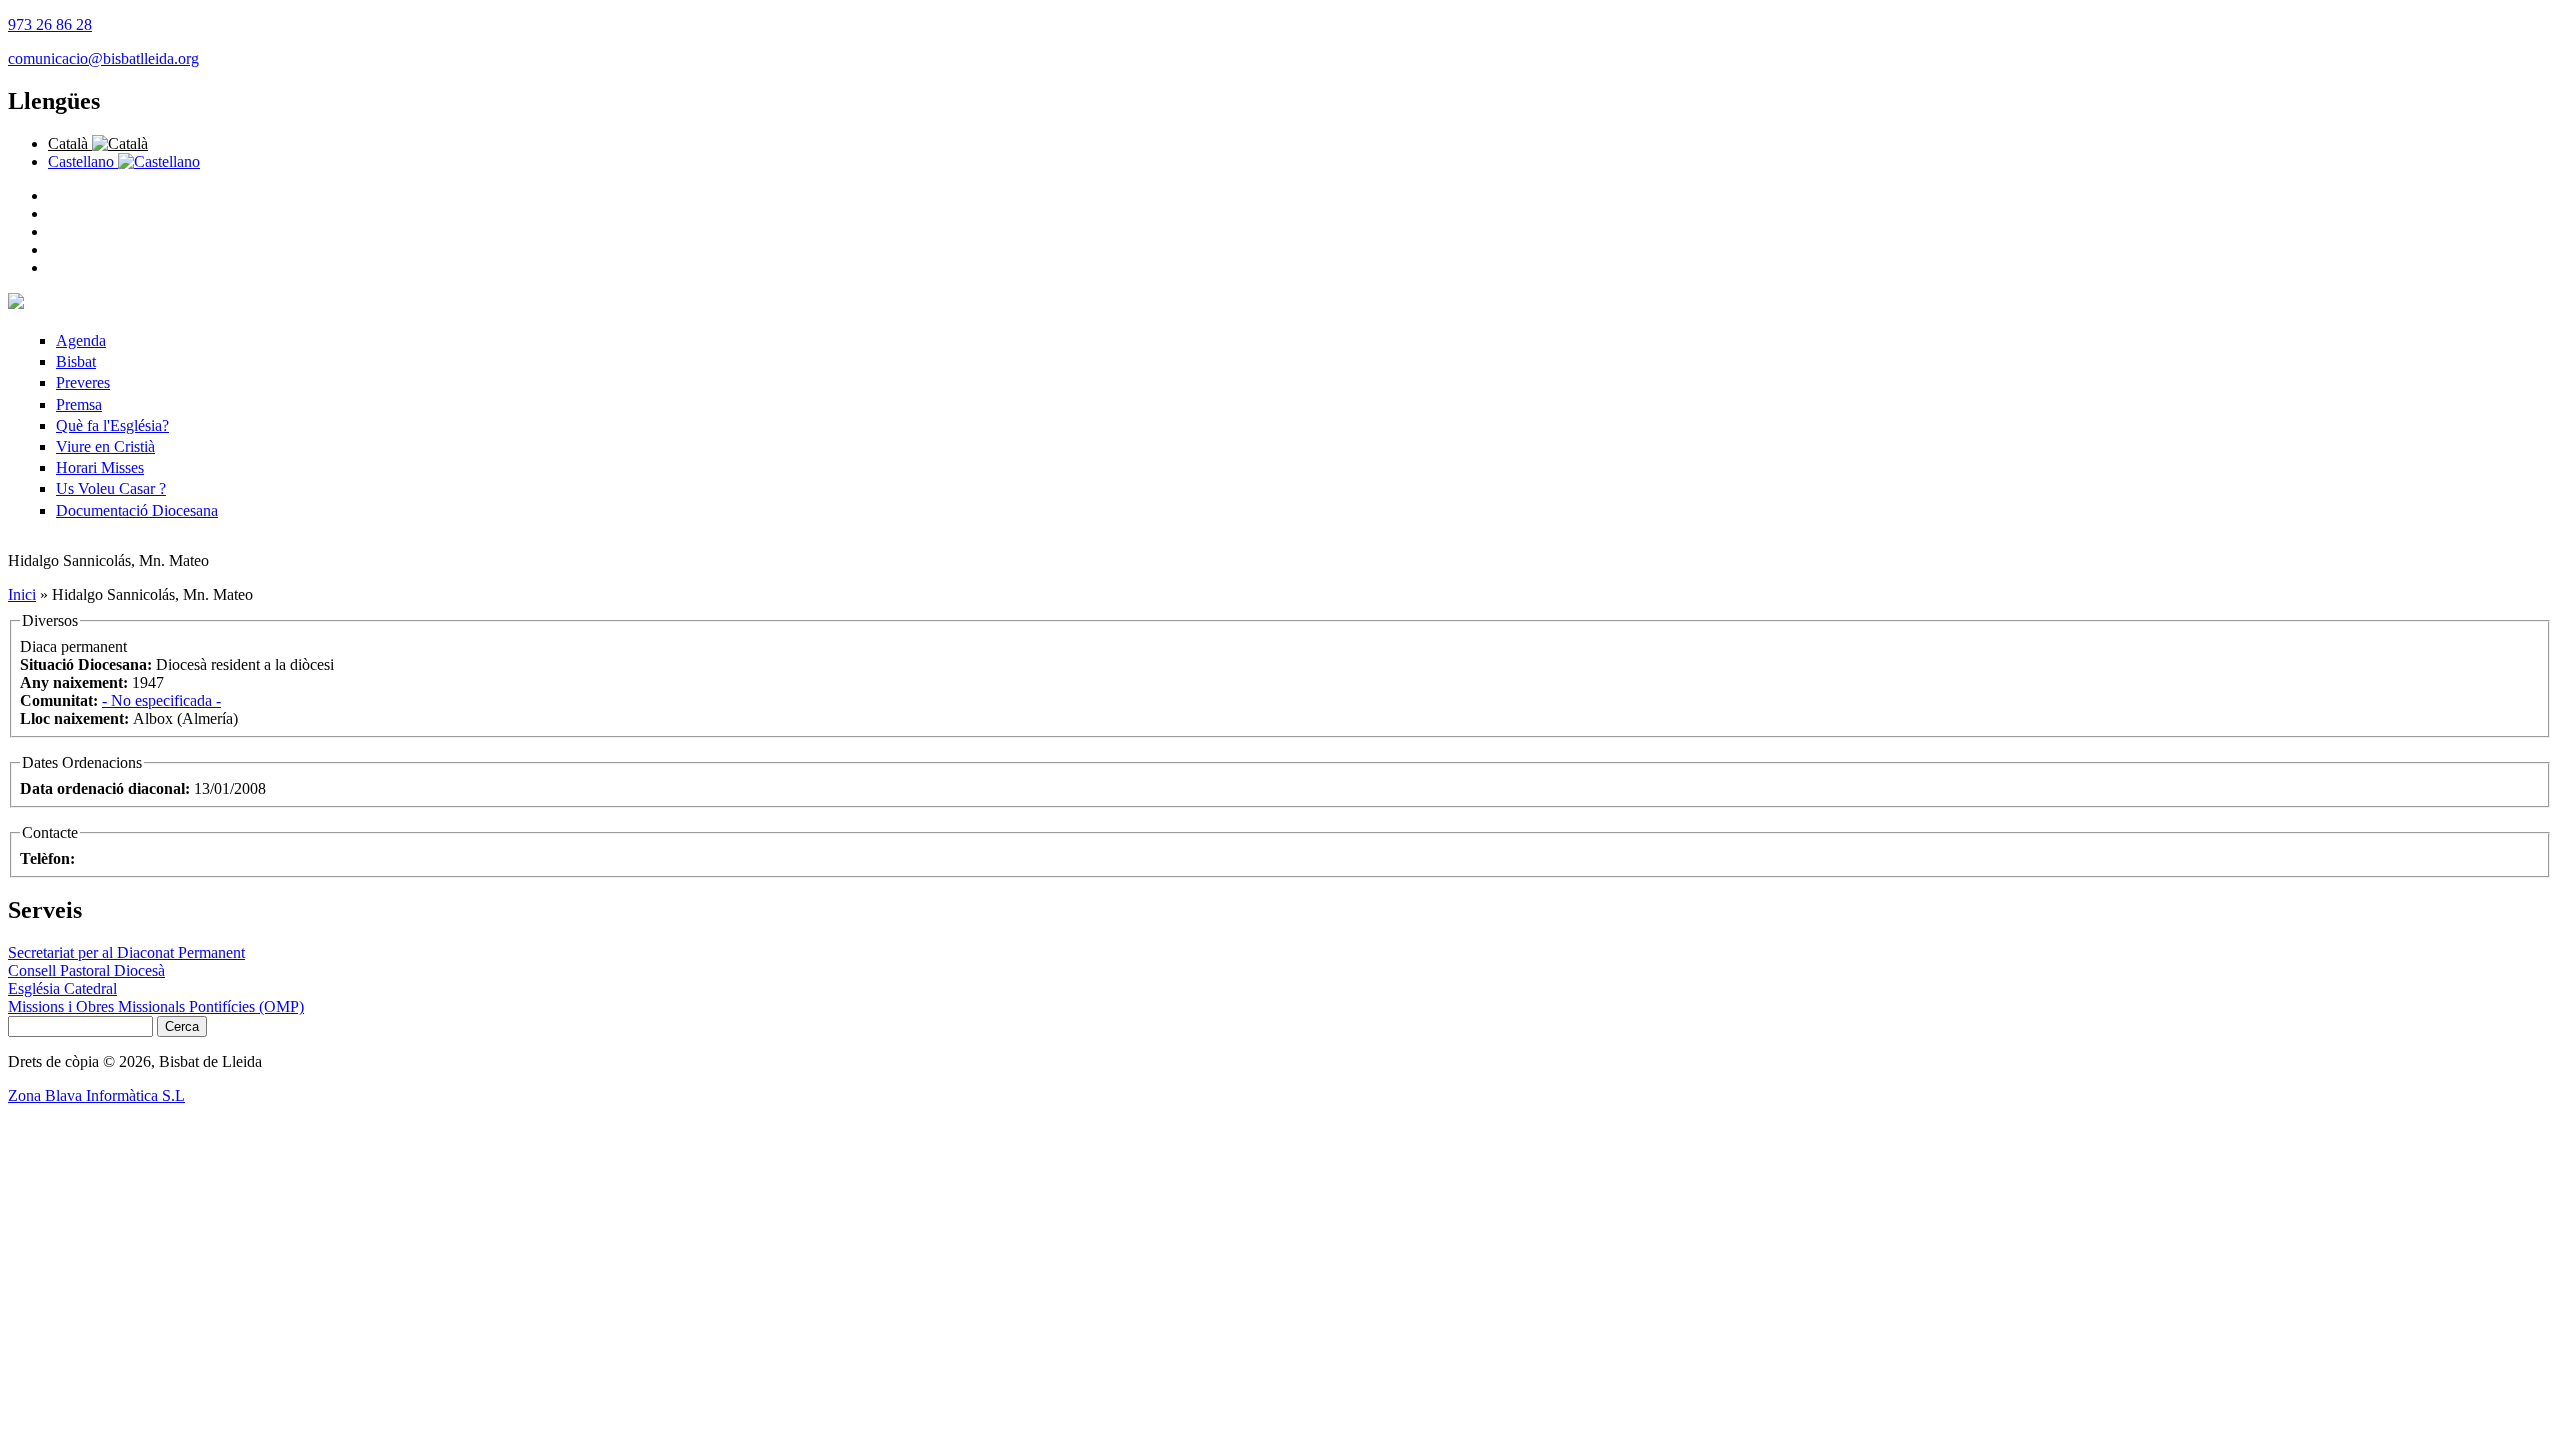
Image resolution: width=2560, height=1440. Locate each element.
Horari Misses (100, 467)
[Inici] (16, 303)
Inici (22, 594)
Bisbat (76, 361)
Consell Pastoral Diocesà (86, 970)
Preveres (83, 382)
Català (70, 143)
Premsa (79, 404)
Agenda (81, 340)
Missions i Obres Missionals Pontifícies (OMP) (156, 1006)
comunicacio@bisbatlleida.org (103, 58)
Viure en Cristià (105, 446)
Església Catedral (62, 988)
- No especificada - (161, 700)
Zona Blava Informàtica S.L (96, 1095)
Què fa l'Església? (112, 425)
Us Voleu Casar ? (111, 488)
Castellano (83, 161)
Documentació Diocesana (137, 510)
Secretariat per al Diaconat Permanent (126, 952)
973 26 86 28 (50, 24)
